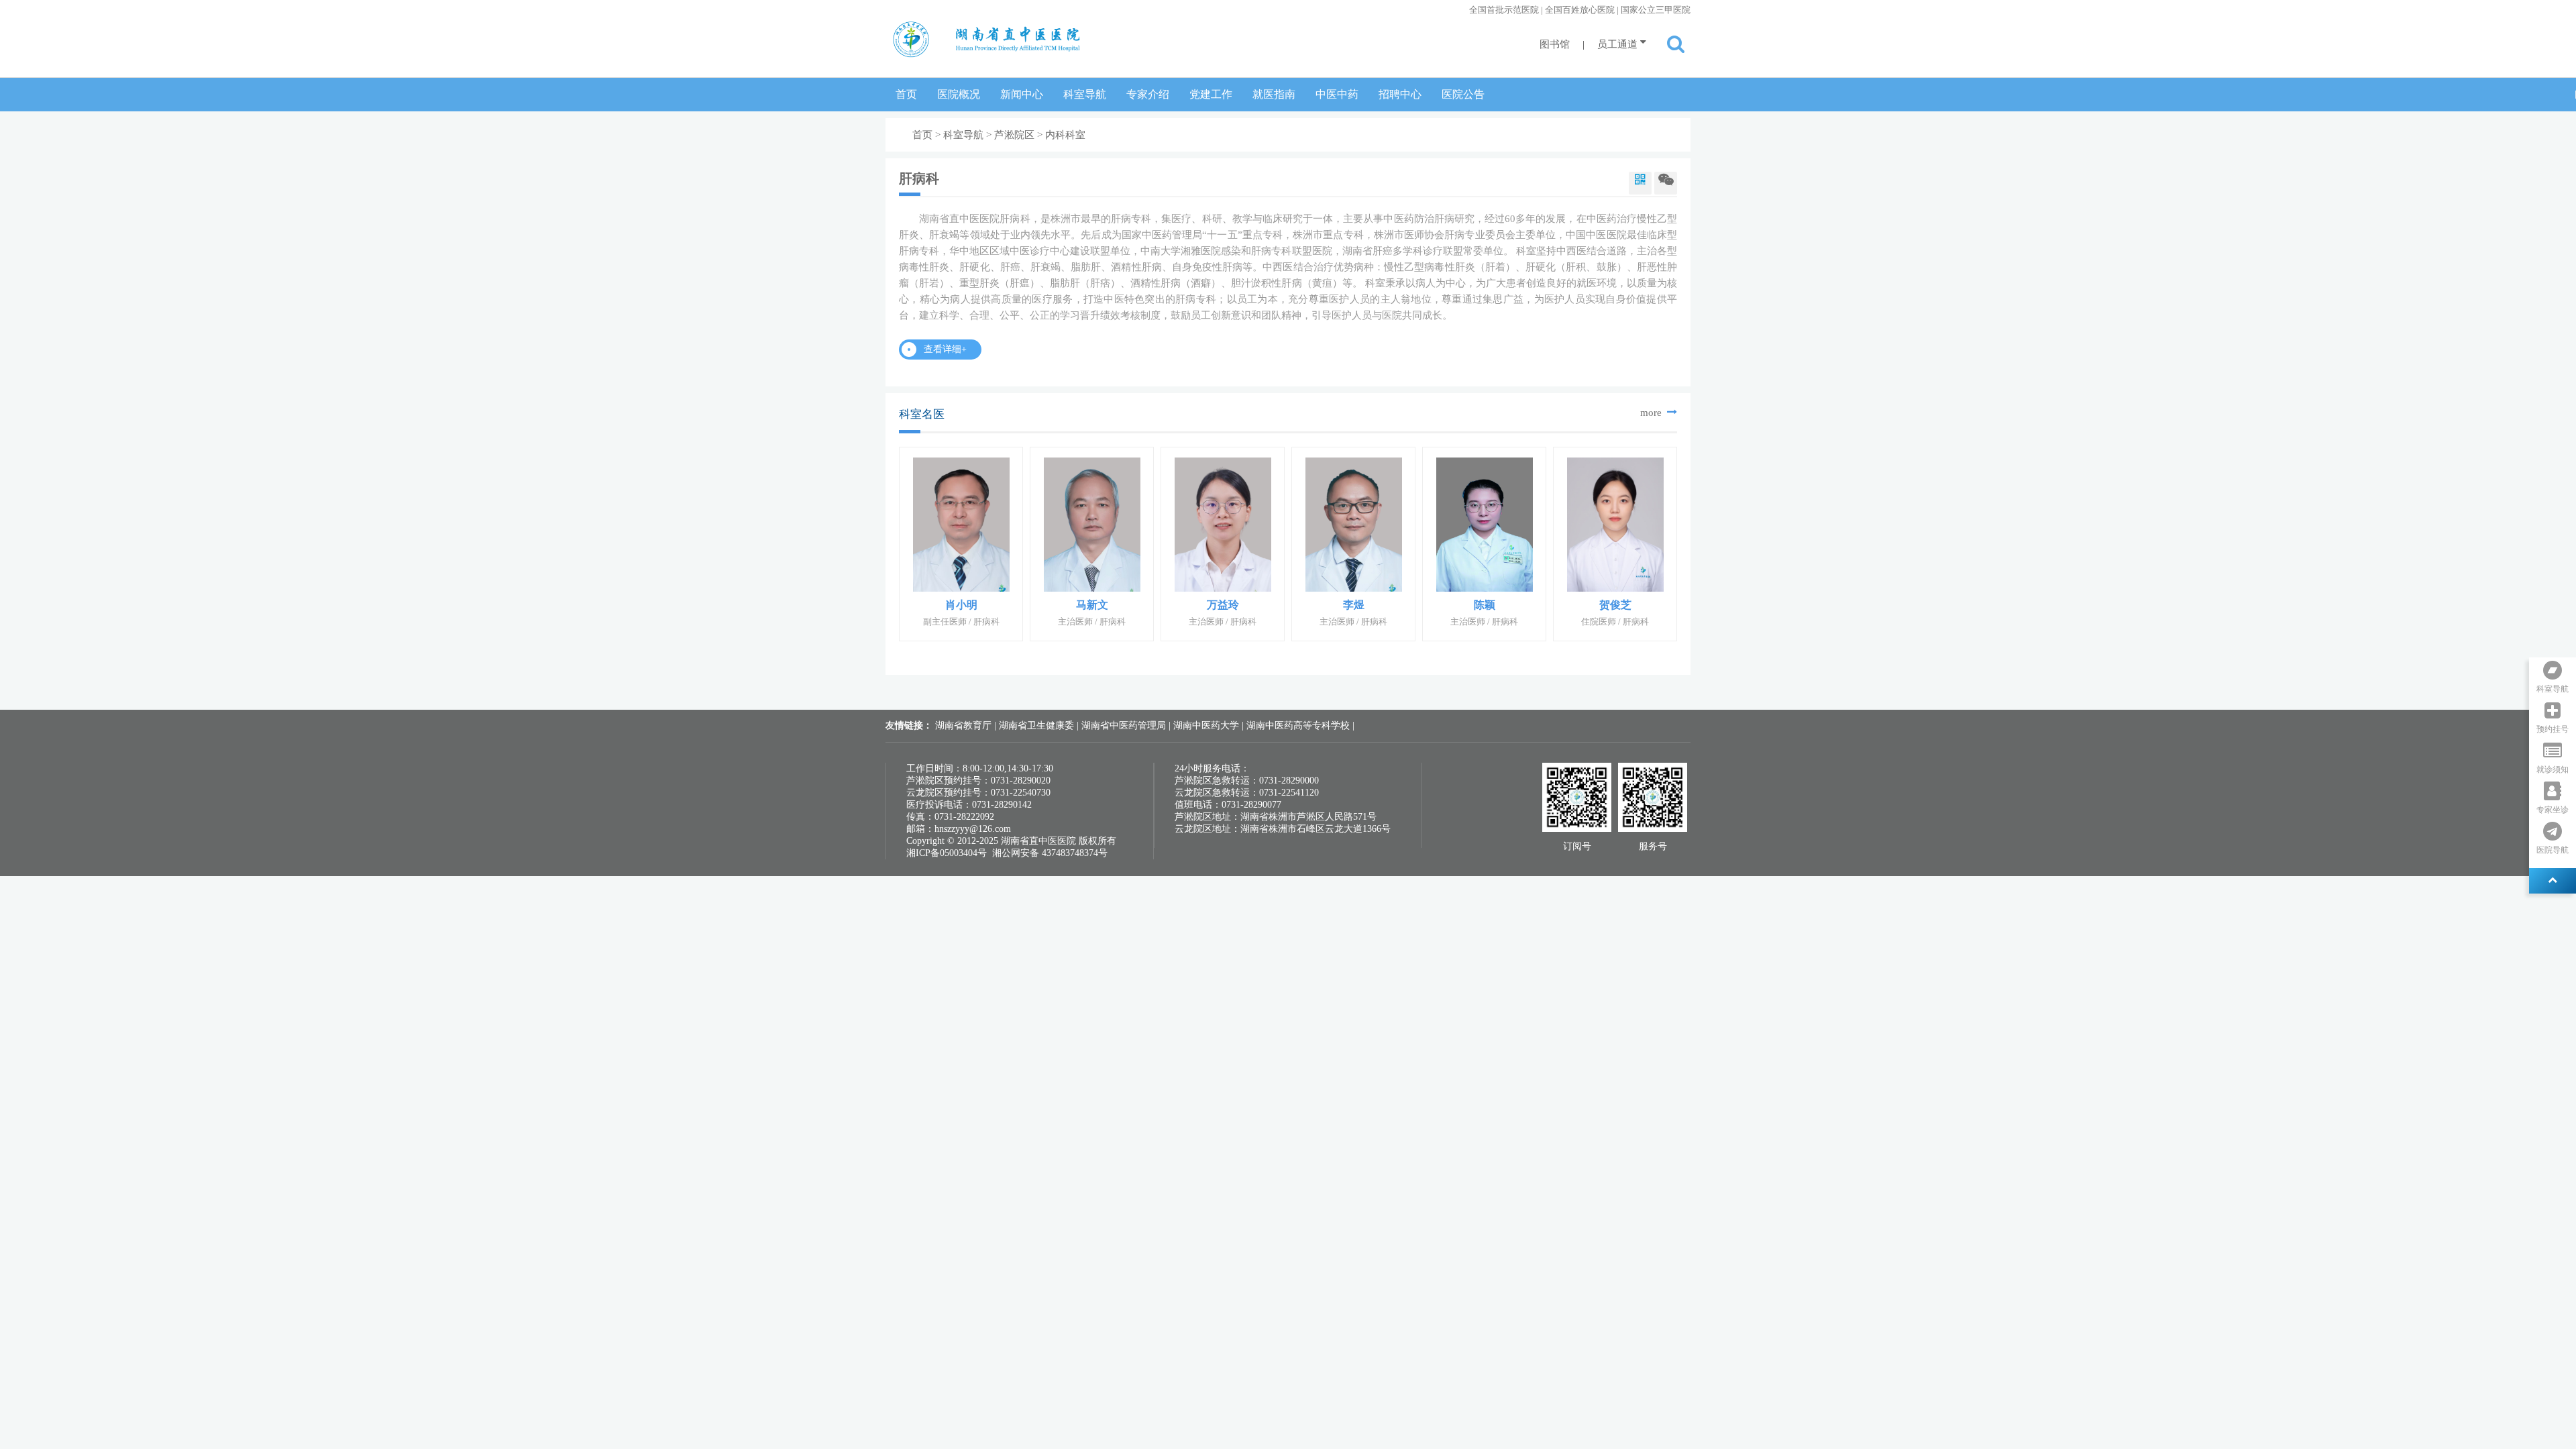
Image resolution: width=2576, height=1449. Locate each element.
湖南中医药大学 (1207, 726)
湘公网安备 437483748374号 (1050, 853)
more (1652, 413)
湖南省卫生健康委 (1038, 726)
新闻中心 (1022, 94)
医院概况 (959, 94)
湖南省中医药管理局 (1125, 726)
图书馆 (1555, 44)
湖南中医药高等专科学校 (1299, 726)
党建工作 (1211, 94)
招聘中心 (1400, 94)
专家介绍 (1148, 94)
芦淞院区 (1014, 135)
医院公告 (1463, 94)
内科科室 (1065, 135)
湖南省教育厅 (965, 726)
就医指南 (1274, 94)
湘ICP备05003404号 (947, 853)
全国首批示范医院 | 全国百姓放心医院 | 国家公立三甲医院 (1580, 10)
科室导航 (1085, 94)
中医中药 (1337, 94)
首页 (906, 94)
